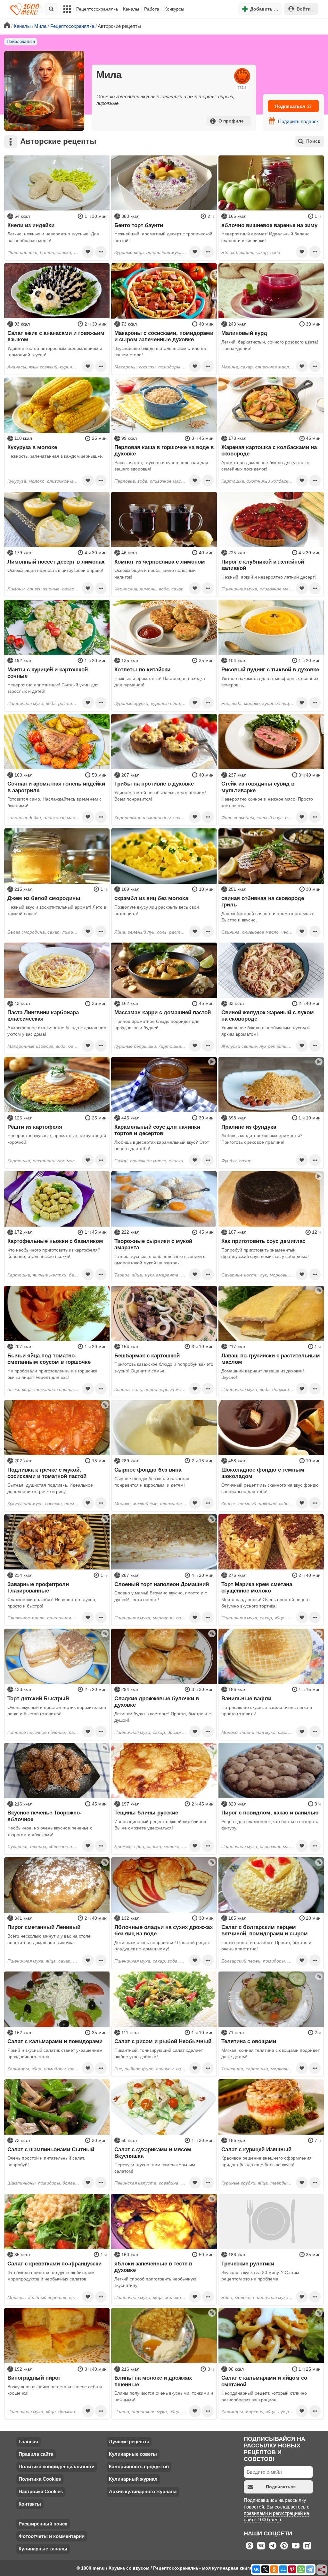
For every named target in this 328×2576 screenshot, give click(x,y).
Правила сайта (36, 2454)
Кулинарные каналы (43, 2549)
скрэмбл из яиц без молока (151, 898)
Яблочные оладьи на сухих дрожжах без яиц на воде (164, 1930)
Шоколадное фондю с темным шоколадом (263, 1473)
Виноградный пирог (34, 2378)
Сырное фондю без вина (148, 1470)
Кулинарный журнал (133, 2479)
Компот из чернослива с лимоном (160, 562)
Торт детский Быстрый (38, 1698)
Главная (28, 2442)
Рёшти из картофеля (35, 1127)
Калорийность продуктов (139, 2466)
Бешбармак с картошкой (147, 1355)
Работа (152, 9)
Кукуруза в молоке (32, 447)
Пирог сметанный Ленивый (44, 1927)
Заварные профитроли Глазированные (38, 1587)
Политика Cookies (40, 2479)
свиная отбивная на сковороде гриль (263, 901)
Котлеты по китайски (142, 669)
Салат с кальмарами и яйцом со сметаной (264, 2381)
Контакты (30, 2504)
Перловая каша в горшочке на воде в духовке (164, 450)
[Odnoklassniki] (274, 2569)
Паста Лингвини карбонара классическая (43, 1015)
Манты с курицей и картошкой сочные (48, 673)
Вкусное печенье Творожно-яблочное (45, 1816)
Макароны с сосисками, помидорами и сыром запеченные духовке (164, 336)
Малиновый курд (244, 333)
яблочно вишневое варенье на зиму (269, 225)
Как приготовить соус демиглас (263, 1241)
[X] (265, 2569)
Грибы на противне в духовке (154, 784)
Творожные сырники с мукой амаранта (153, 1244)
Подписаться (294, 106)
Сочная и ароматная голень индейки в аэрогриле (56, 787)
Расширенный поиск (43, 2524)
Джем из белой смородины (44, 898)
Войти (304, 9)
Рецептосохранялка (97, 9)
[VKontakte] (256, 2569)
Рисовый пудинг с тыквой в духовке (270, 669)
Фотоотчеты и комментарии (52, 2536)
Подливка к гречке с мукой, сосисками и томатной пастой (47, 1473)
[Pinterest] (292, 2569)
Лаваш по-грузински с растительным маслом (271, 1359)
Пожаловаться (21, 42)
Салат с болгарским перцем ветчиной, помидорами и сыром (265, 1930)
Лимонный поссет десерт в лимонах (56, 562)
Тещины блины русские (146, 1813)
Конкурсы (174, 9)
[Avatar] (44, 91)
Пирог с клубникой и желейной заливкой (263, 565)
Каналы (131, 9)
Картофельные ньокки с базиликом (55, 1241)
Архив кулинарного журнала (143, 2491)
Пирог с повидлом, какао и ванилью (270, 1813)
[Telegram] (310, 2569)
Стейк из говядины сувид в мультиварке (258, 787)
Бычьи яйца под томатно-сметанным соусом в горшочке (49, 1359)
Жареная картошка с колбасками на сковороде (269, 450)
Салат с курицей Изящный (256, 2149)
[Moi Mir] (283, 2569)
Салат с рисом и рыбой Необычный (163, 2041)
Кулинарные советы (133, 2454)
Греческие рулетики (248, 2264)
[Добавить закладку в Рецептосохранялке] (88, 252)
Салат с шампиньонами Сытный (51, 2149)
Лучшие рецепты (129, 2442)
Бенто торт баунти (139, 225)
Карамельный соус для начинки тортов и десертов (157, 1130)
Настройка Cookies (41, 2491)
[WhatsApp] (301, 2569)
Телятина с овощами (249, 2041)
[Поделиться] (322, 2570)
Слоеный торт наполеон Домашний (162, 1584)
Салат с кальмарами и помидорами (55, 2041)
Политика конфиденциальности (57, 2466)
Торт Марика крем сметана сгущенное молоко (257, 1587)
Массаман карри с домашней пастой (163, 1012)
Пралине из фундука (249, 1127)
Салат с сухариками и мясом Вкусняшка (153, 2153)
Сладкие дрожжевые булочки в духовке (157, 1702)
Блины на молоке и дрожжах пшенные (153, 2381)
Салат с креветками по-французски (54, 2264)
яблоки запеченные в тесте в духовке (153, 2267)
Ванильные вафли (246, 1698)
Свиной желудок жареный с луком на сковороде (268, 1015)
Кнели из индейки (31, 225)
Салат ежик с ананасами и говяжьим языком (56, 336)
